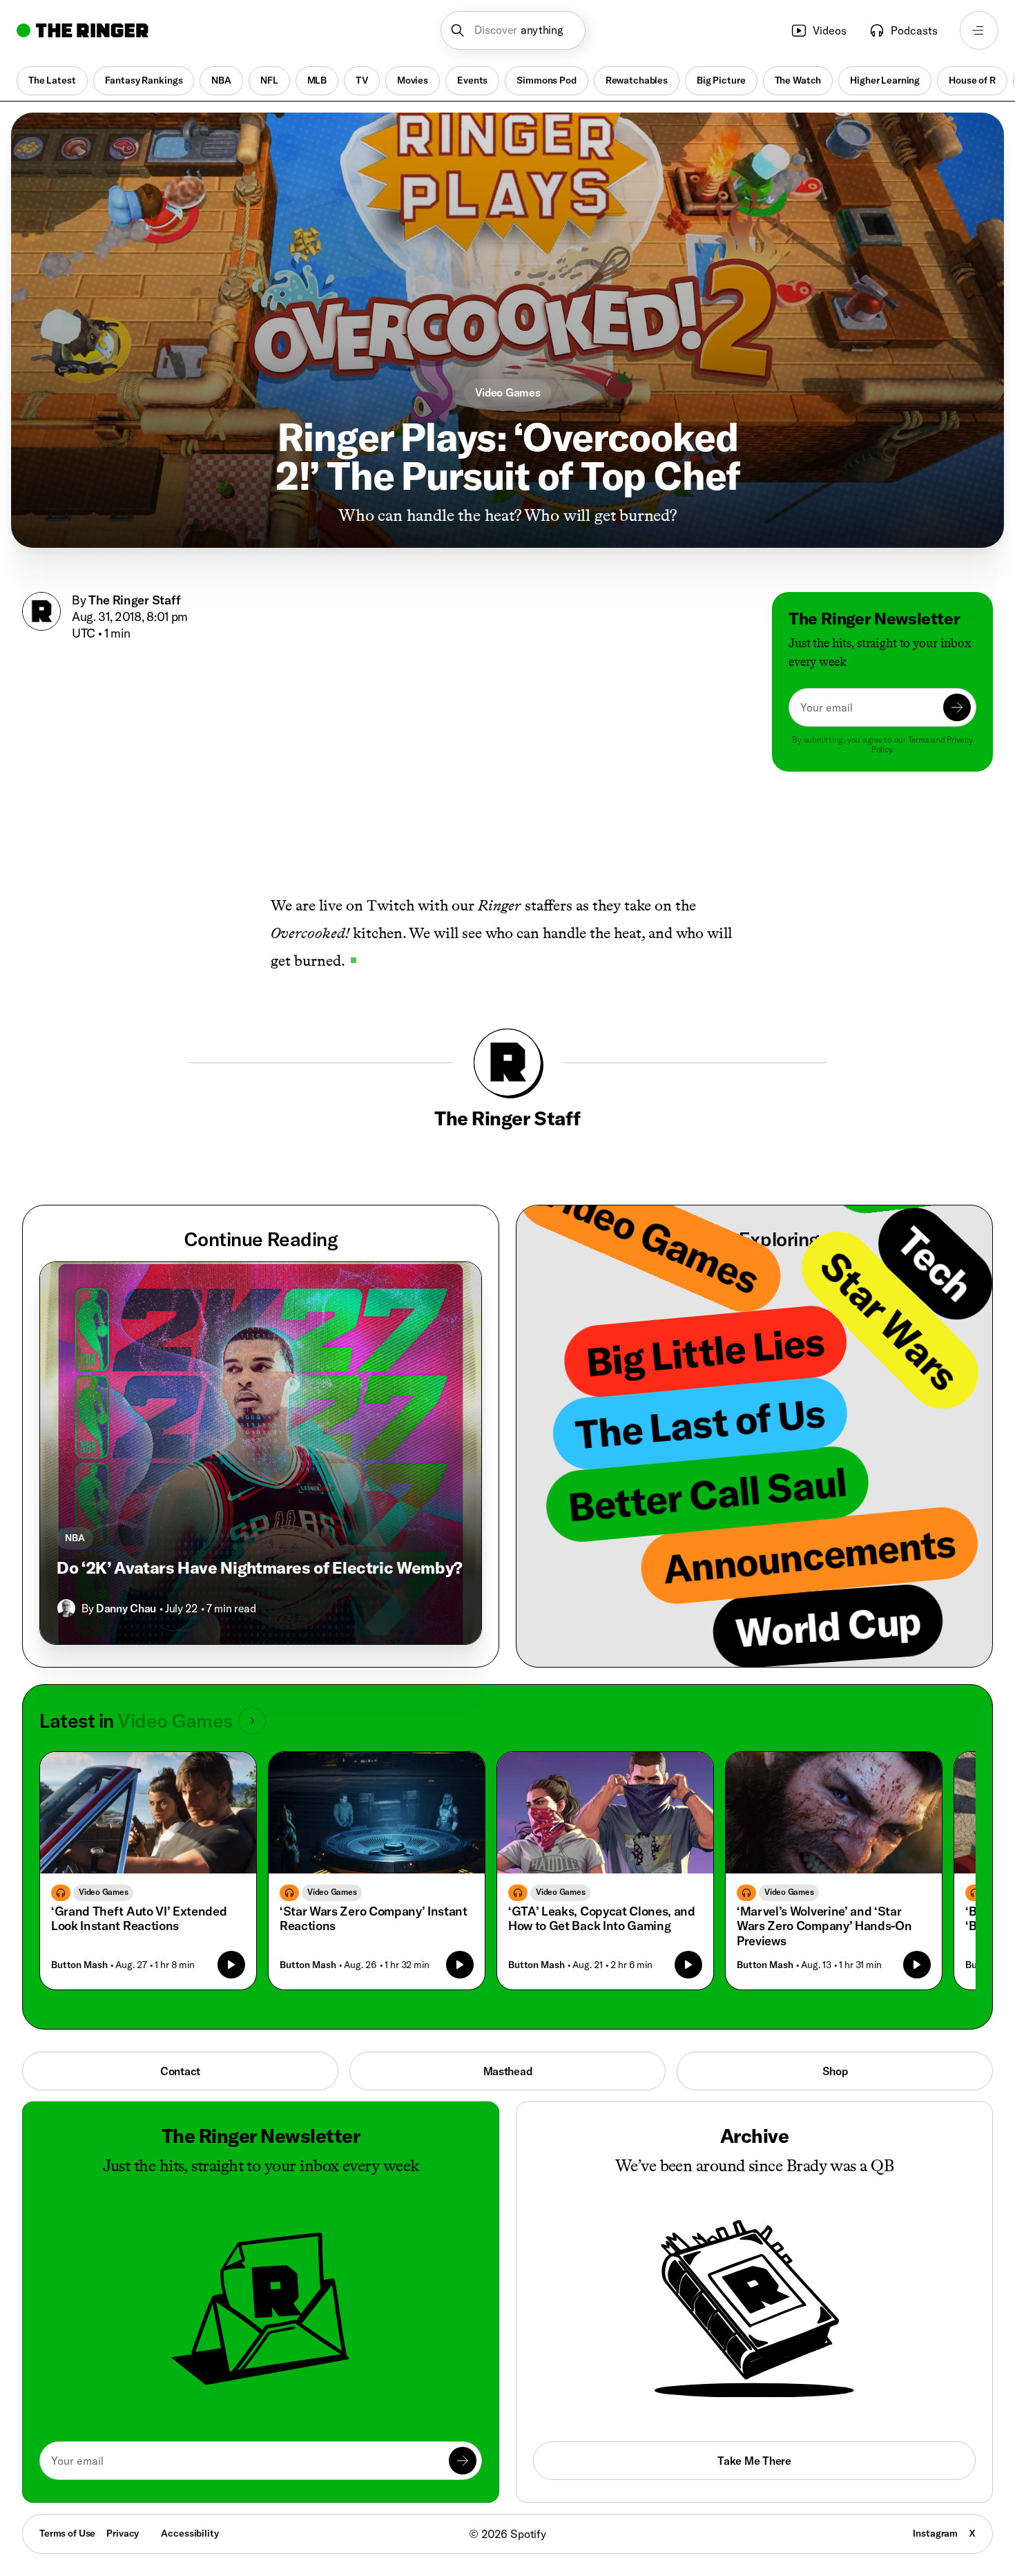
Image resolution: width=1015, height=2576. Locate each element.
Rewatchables (637, 80)
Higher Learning (885, 80)
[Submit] (957, 707)
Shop (835, 2071)
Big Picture (721, 80)
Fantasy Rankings (144, 80)
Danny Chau (126, 1608)
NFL (269, 80)
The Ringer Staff (135, 600)
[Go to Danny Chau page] (66, 1608)
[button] (513, 30)
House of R (972, 80)
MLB (317, 80)
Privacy (123, 2533)
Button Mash (79, 1965)
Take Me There (754, 2461)
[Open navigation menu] (979, 30)
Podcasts (914, 30)
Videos (830, 30)
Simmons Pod (546, 80)
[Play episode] (231, 1965)
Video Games (508, 392)
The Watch (798, 80)
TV (362, 80)
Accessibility (190, 2533)
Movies (413, 80)
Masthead (508, 2071)
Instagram (935, 2533)
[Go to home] (83, 30)
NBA (221, 80)
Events (472, 80)
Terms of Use (67, 2533)
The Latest (52, 80)
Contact (180, 2071)
